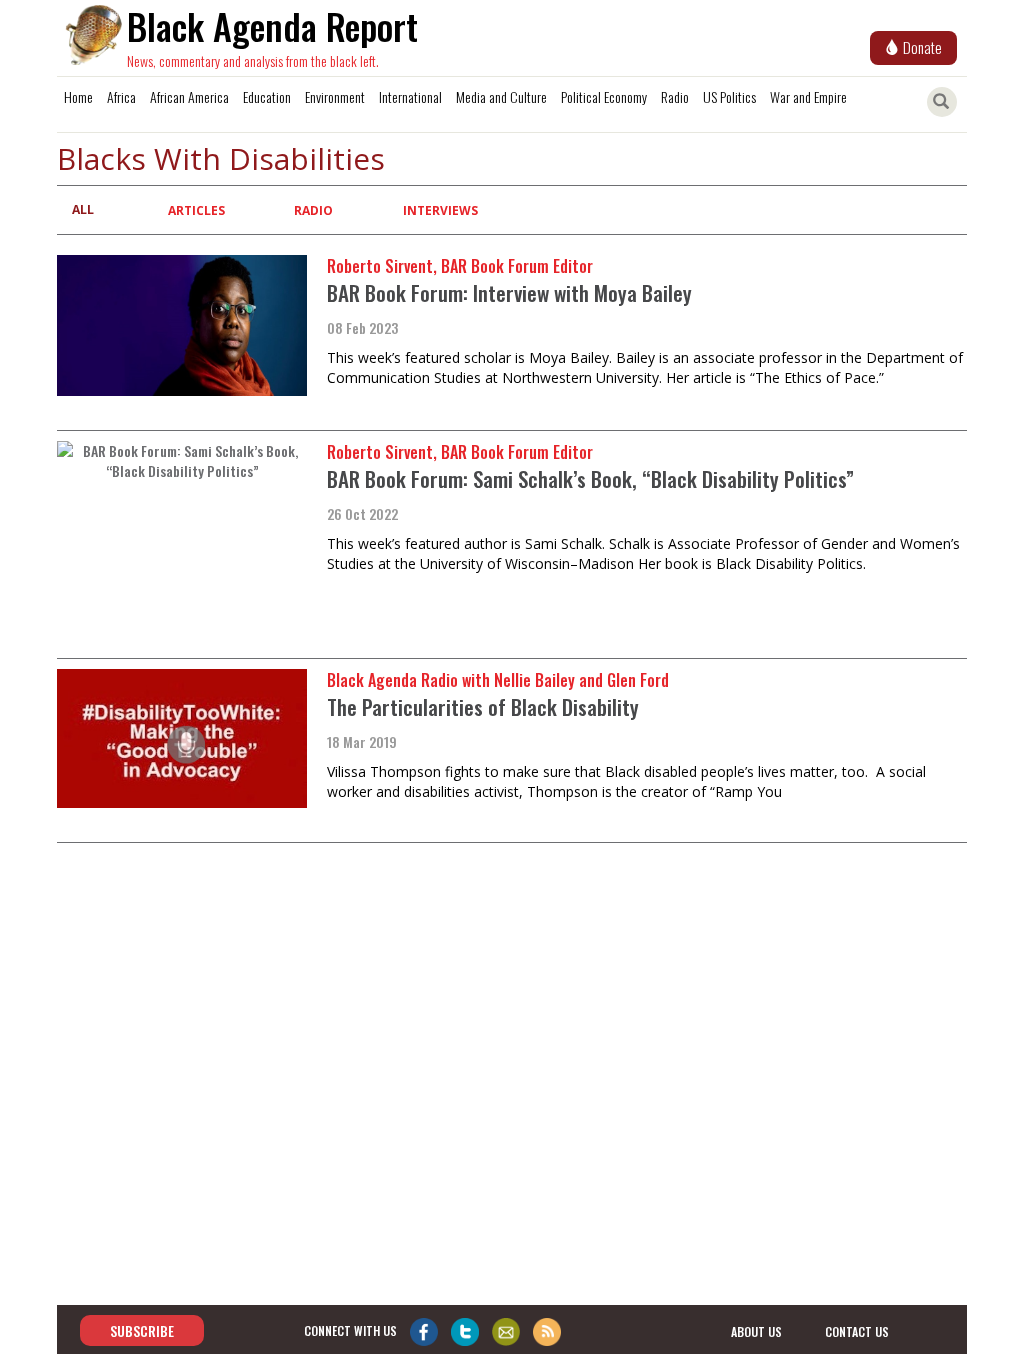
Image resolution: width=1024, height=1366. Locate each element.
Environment (335, 96)
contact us (857, 1331)
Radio (675, 96)
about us (756, 1331)
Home (78, 96)
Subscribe (142, 1330)
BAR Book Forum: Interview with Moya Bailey (509, 292)
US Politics (729, 96)
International (410, 96)
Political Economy (604, 96)
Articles (196, 210)
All (83, 209)
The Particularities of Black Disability (483, 706)
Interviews (440, 210)
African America (189, 96)
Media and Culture (501, 96)
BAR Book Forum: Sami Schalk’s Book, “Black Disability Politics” (590, 478)
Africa (121, 96)
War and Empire (808, 96)
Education (267, 96)
